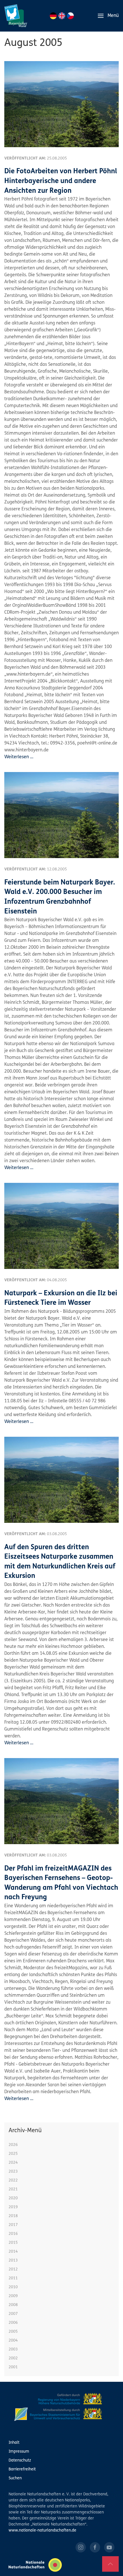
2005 (13, 2332)
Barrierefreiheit (22, 2469)
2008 (13, 2305)
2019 (13, 2207)
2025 (13, 2154)
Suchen (15, 2478)
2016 (13, 2234)
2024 (13, 2163)
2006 (13, 2323)
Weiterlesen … (19, 757)
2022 (13, 2181)
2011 (13, 2278)
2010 (13, 2287)
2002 (13, 2358)
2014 (13, 2252)
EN (62, 16)
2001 (13, 2367)
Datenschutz (20, 2461)
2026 (13, 2145)
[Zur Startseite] (16, 16)
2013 (13, 2261)
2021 (13, 2189)
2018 (13, 2216)
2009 (13, 2296)
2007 (13, 2314)
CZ (70, 16)
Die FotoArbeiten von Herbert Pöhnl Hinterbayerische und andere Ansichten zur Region (61, 181)
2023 (13, 2172)
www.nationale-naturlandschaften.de (42, 2531)
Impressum (19, 2452)
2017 (13, 2225)
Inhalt (14, 2443)
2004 (13, 2341)
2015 (13, 2243)
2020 (13, 2198)
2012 (13, 2269)
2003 (13, 2349)
